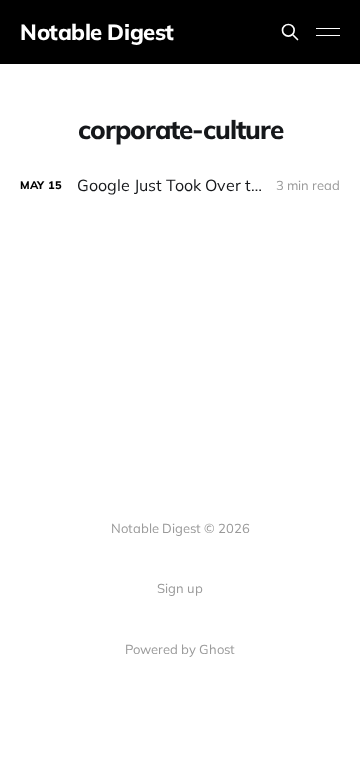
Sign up (180, 588)
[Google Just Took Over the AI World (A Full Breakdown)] (180, 185)
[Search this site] (290, 32)
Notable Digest (97, 32)
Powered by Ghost (180, 649)
